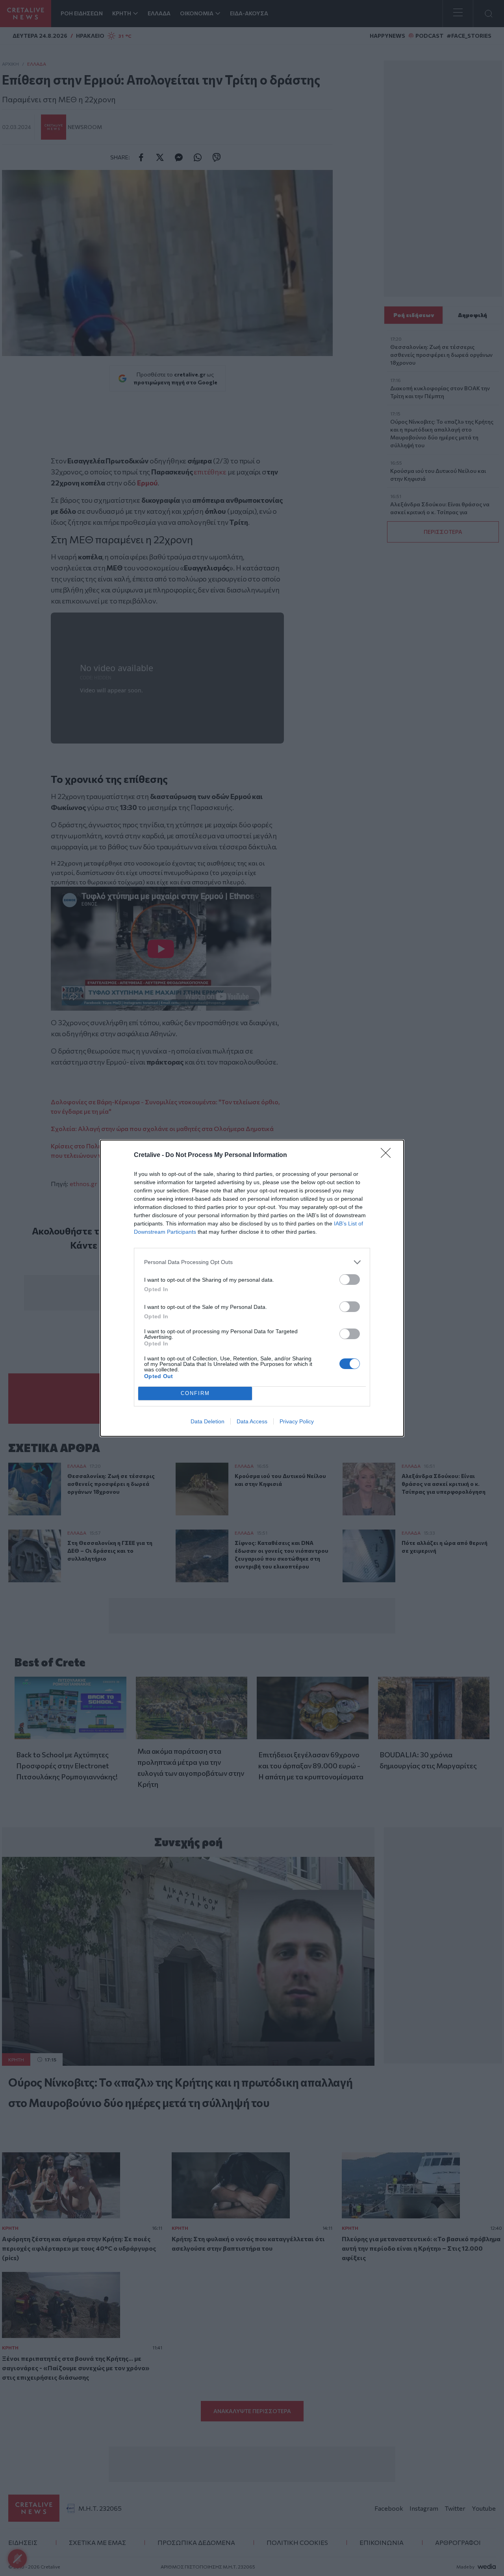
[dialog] (252, 1288)
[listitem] (252, 1262)
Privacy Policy (297, 1421)
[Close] (388, 1155)
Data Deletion (208, 1421)
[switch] (350, 1280)
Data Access (252, 1421)
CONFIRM (195, 1393)
